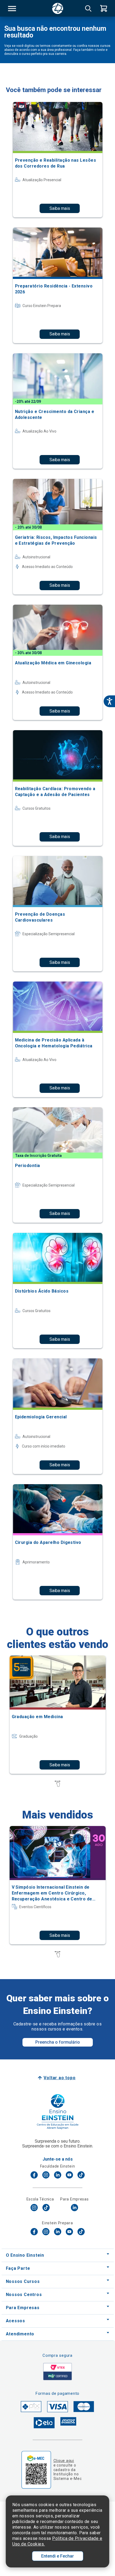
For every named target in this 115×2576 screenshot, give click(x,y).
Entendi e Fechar (57, 2556)
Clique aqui (64, 2461)
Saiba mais (60, 208)
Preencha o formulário (58, 2042)
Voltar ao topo (60, 2078)
